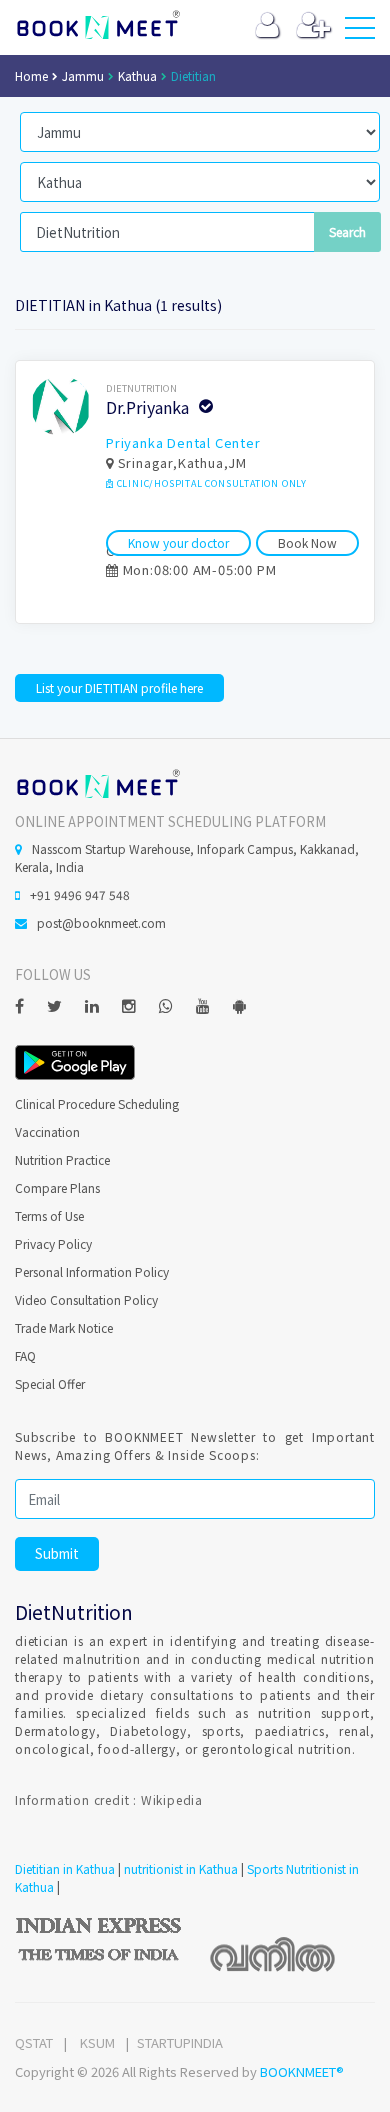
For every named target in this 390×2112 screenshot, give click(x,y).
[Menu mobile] (360, 32)
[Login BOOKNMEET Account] (267, 29)
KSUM (97, 2042)
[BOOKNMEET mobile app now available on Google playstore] (75, 1060)
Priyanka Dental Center (183, 442)
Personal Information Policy (92, 1271)
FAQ (25, 1355)
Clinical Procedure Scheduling (97, 1103)
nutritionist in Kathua (181, 1868)
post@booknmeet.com (101, 922)
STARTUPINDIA (180, 2042)
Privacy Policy (53, 1243)
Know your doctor (178, 542)
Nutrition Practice (62, 1159)
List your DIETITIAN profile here (119, 687)
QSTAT (34, 2042)
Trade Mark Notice (64, 1327)
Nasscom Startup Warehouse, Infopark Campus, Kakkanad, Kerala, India (187, 857)
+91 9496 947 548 (80, 894)
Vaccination (47, 1131)
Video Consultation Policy (86, 1299)
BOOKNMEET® (302, 2071)
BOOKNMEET (97, 25)
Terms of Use (49, 1215)
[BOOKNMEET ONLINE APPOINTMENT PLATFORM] (97, 781)
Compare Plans (57, 1187)
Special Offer (50, 1383)
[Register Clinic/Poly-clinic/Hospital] (313, 29)
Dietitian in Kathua (65, 1868)
